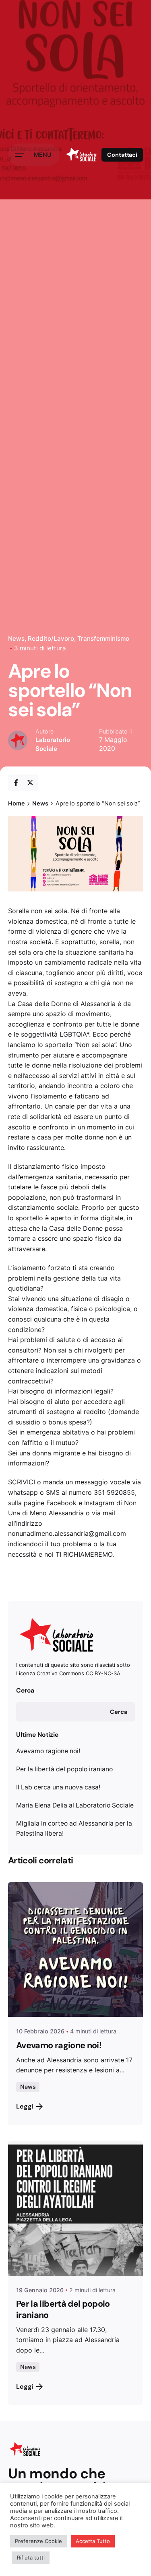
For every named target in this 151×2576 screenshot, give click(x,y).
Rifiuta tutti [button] (31, 2558)
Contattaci (122, 155)
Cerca (25, 1690)
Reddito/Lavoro (51, 638)
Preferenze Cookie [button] (38, 2541)
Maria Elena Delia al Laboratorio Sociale (75, 1805)
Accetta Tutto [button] (93, 2541)
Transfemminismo (103, 638)
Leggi (25, 2106)
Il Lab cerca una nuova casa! (58, 1787)
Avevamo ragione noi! (48, 1751)
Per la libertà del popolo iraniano (64, 1769)
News (16, 638)
